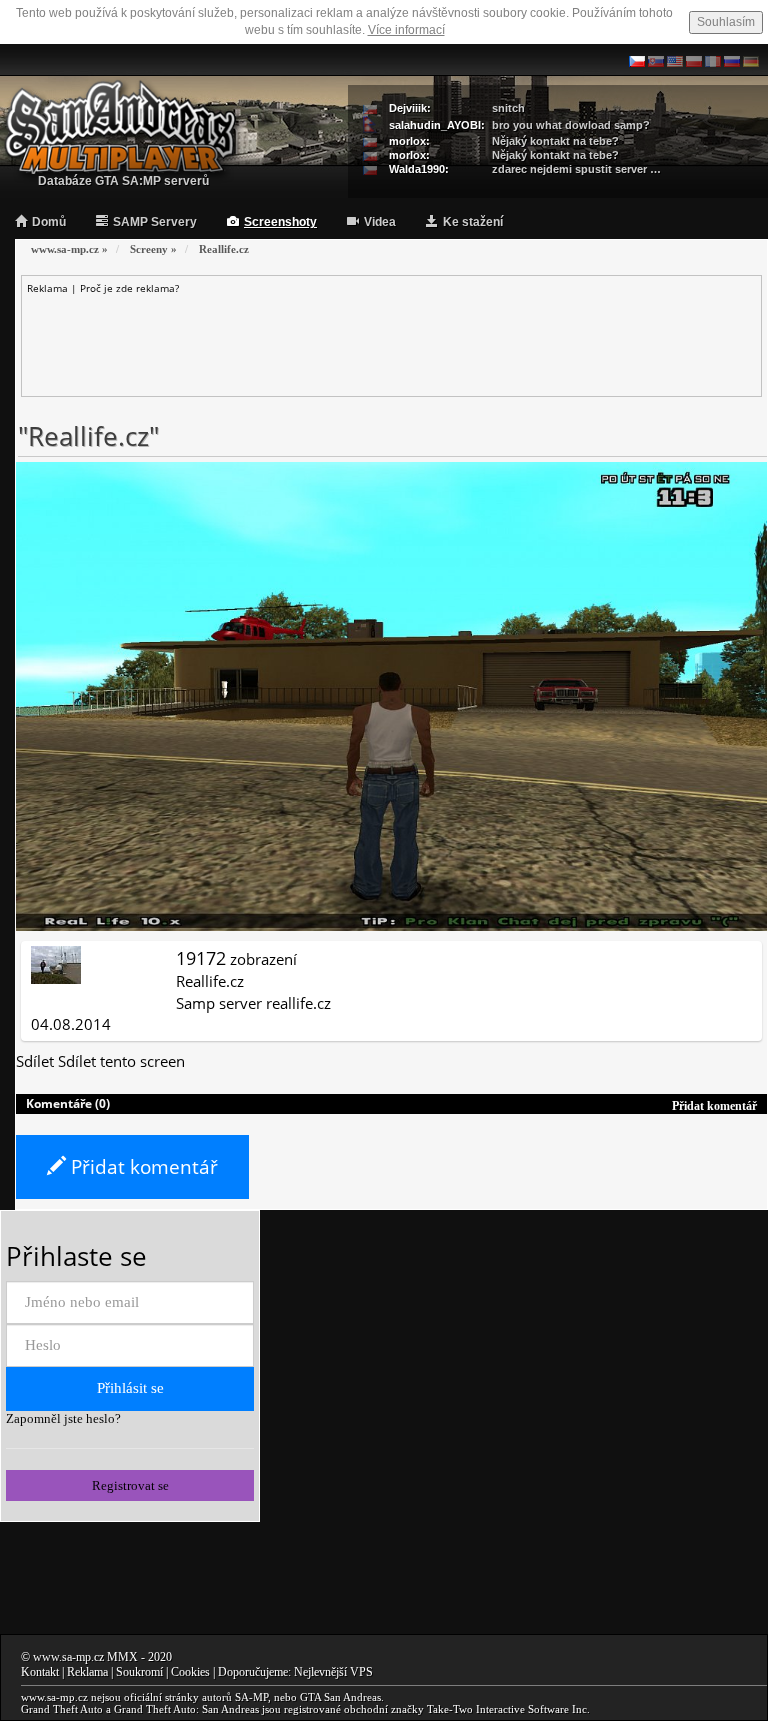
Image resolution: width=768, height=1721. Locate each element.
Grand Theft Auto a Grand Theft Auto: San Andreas (140, 1709)
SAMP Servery (155, 222)
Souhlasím (726, 22)
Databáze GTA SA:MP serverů (123, 181)
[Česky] (637, 60)
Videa (380, 222)
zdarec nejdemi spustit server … (576, 169)
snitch (508, 108)
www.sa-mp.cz (68, 1657)
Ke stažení (473, 222)
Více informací (406, 30)
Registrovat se (130, 1485)
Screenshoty (280, 222)
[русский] (732, 60)
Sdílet (35, 1061)
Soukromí (139, 1672)
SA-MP (251, 1697)
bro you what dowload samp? (571, 125)
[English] (675, 60)
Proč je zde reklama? (129, 288)
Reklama (87, 1672)
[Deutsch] (751, 60)
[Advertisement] (392, 341)
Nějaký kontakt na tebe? (555, 141)
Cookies (190, 1672)
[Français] (713, 60)
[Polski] (694, 60)
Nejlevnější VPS (333, 1672)
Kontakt (40, 1672)
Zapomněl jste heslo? (63, 1418)
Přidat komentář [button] (714, 1106)
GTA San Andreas (340, 1697)
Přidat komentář (142, 1167)
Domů (49, 222)
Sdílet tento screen (121, 1061)
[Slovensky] (656, 60)
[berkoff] (56, 963)
